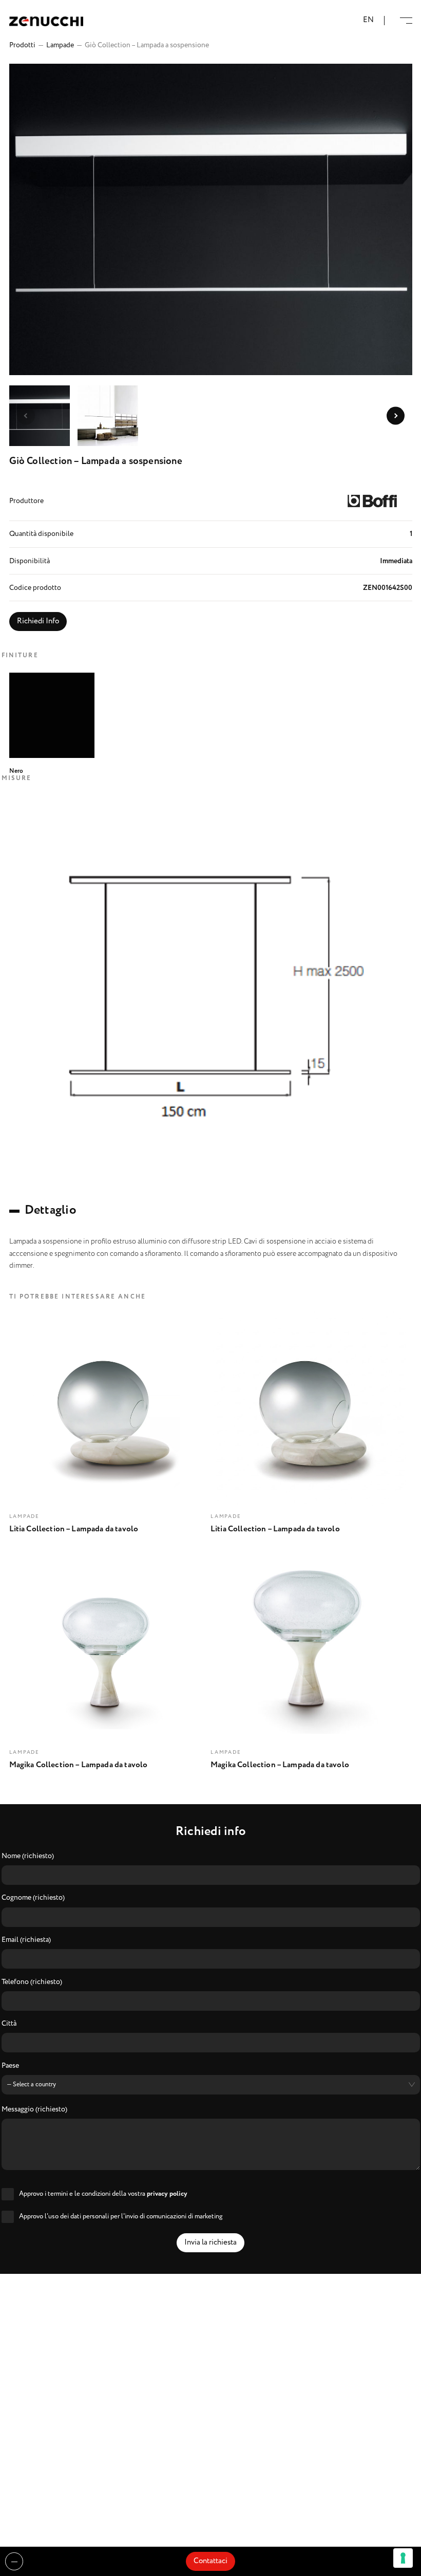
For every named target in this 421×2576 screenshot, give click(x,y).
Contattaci (210, 2561)
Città (9, 2024)
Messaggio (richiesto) (34, 2110)
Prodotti (22, 45)
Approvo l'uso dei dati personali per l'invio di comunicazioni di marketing (121, 2217)
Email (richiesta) (26, 1940)
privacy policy (167, 2194)
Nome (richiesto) (28, 1857)
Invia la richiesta (210, 2243)
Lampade (60, 45)
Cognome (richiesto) (33, 1898)
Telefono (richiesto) (32, 1982)
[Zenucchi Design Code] (46, 21)
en (368, 20)
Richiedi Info (38, 621)
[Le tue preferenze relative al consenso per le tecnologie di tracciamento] (403, 2558)
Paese (10, 2066)
